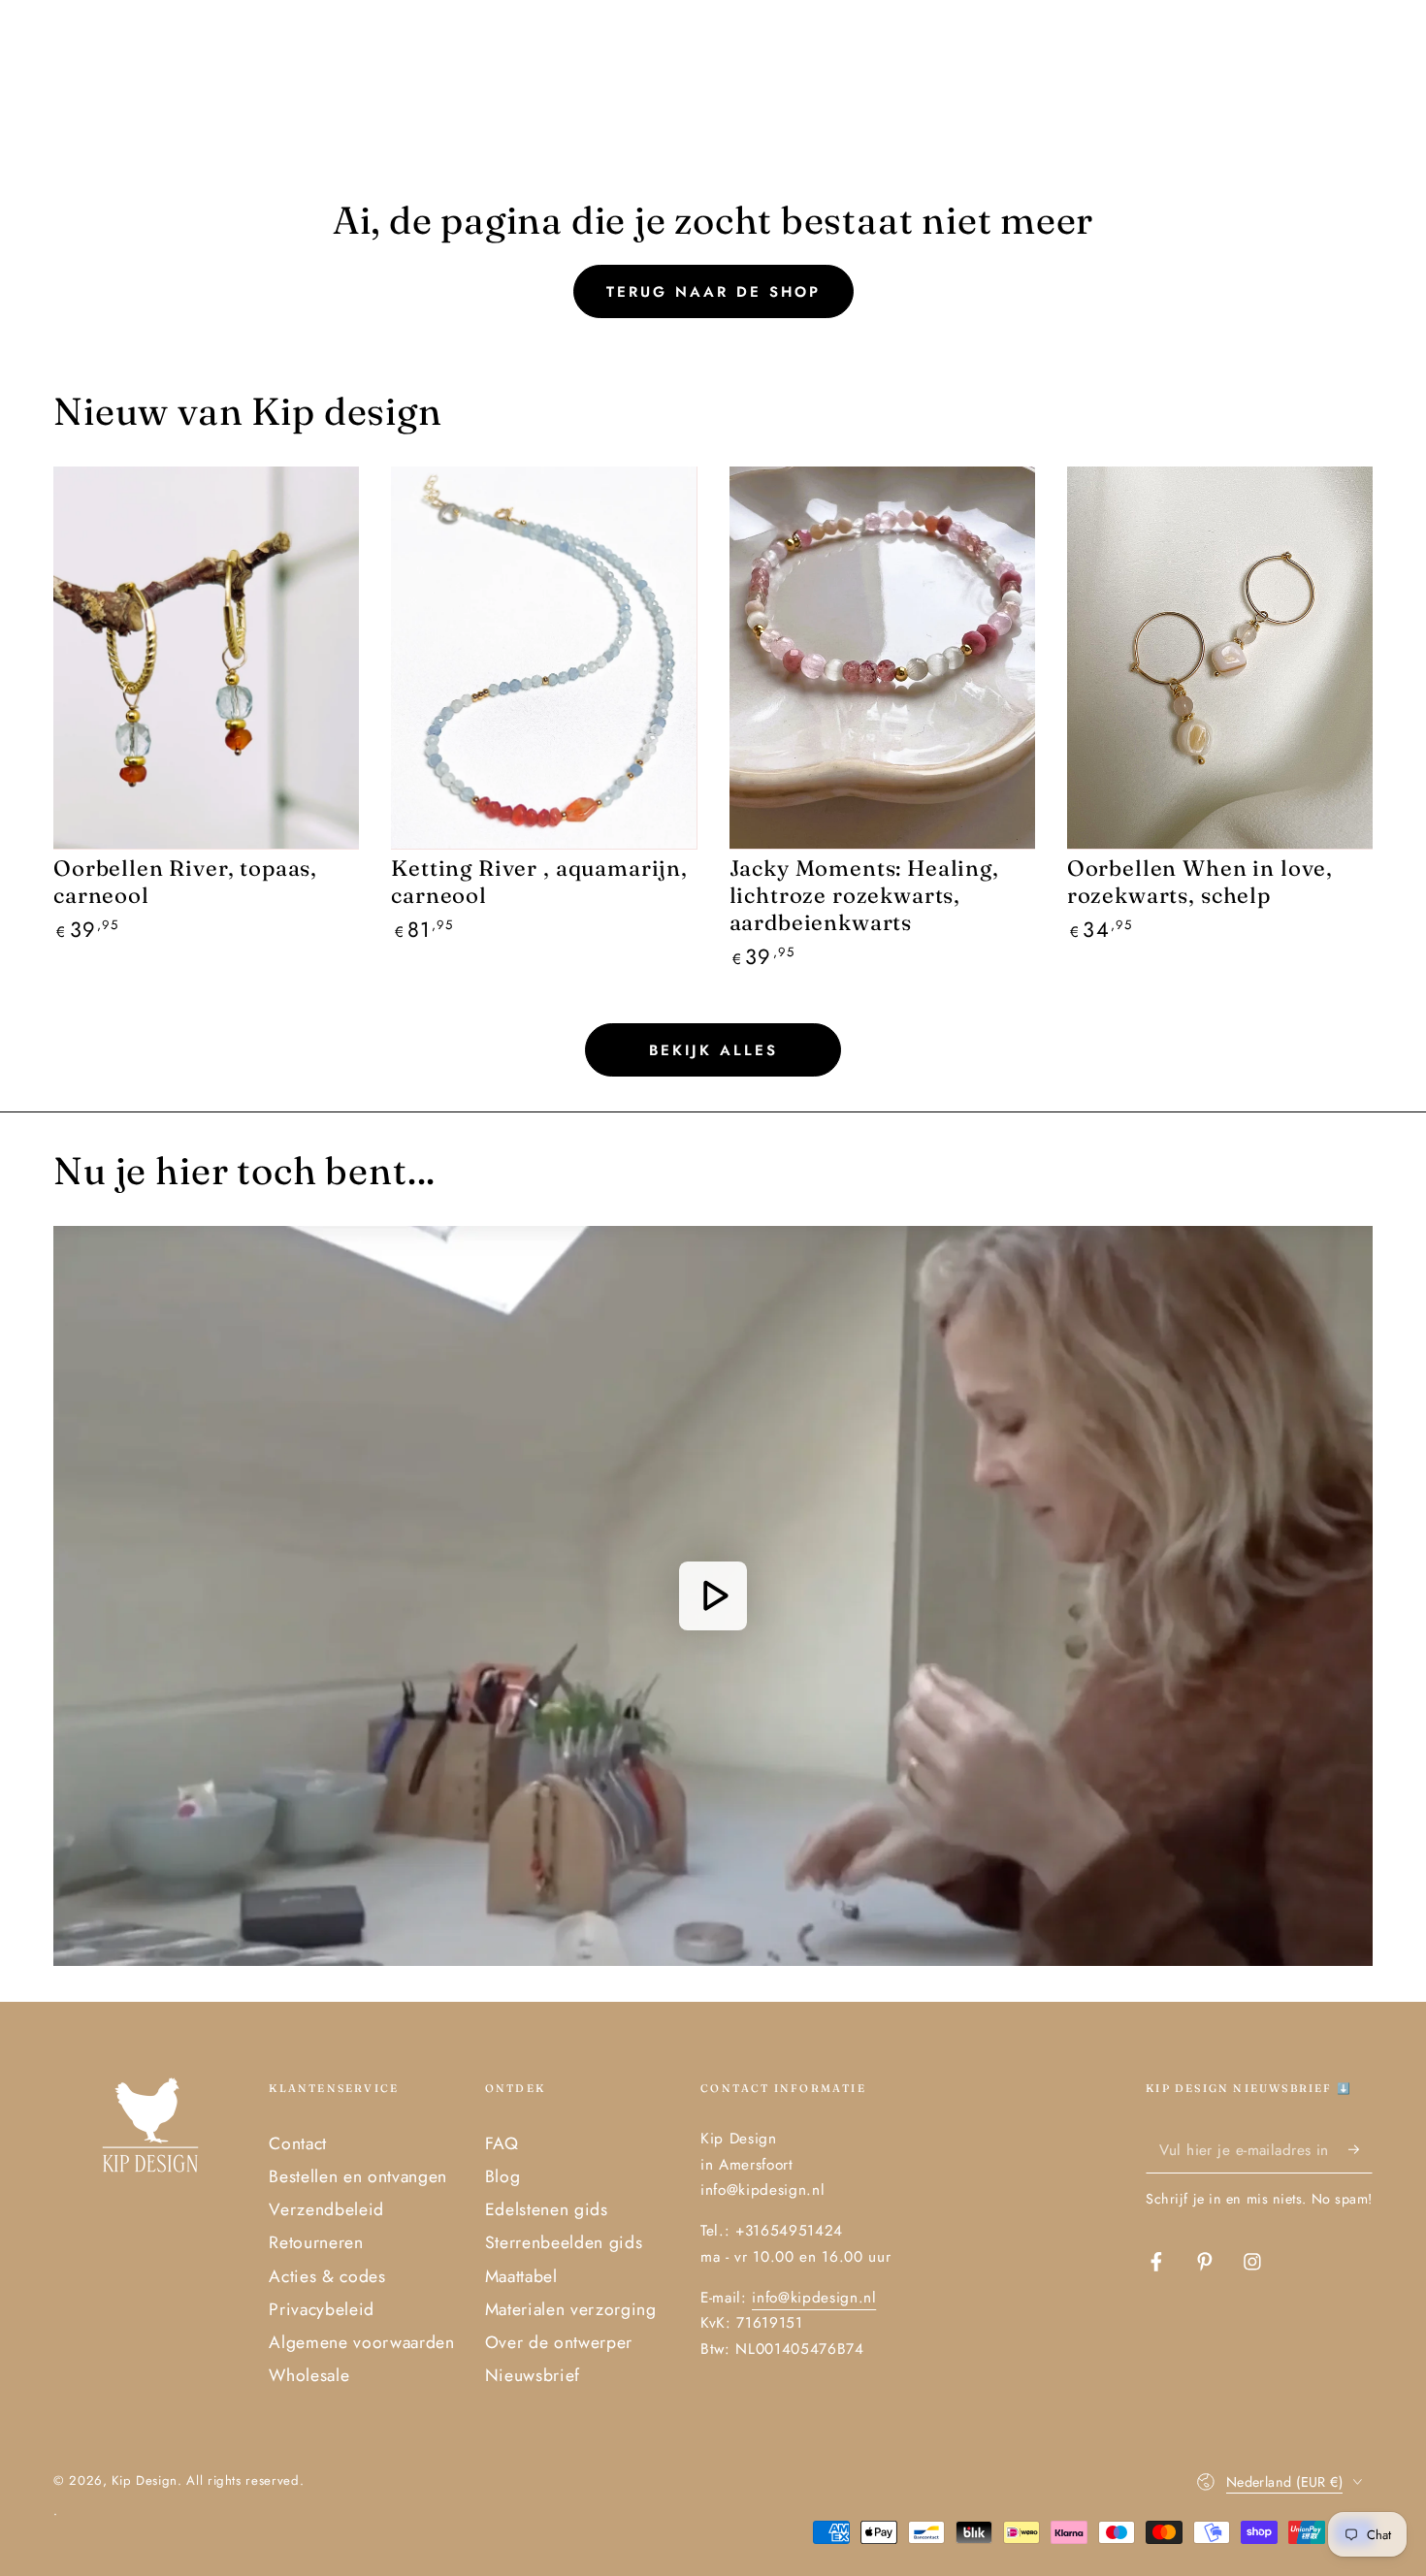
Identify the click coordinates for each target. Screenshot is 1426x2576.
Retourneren (316, 2242)
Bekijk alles (713, 1050)
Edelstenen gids (547, 2209)
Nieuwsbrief (533, 2375)
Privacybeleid (322, 2309)
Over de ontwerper (559, 2342)
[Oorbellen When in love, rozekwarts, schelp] (1220, 658)
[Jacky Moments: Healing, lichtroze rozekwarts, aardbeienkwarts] (882, 658)
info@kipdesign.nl (814, 2298)
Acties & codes (327, 2276)
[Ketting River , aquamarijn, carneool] (544, 658)
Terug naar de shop (713, 292)
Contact (298, 2143)
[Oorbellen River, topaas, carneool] (206, 658)
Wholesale (309, 2375)
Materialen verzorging (571, 2309)
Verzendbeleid (326, 2209)
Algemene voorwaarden (361, 2342)
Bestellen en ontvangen (358, 2176)
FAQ (502, 2143)
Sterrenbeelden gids (564, 2242)
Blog (503, 2176)
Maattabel (521, 2276)
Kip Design (145, 2480)
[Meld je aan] (1361, 2149)
